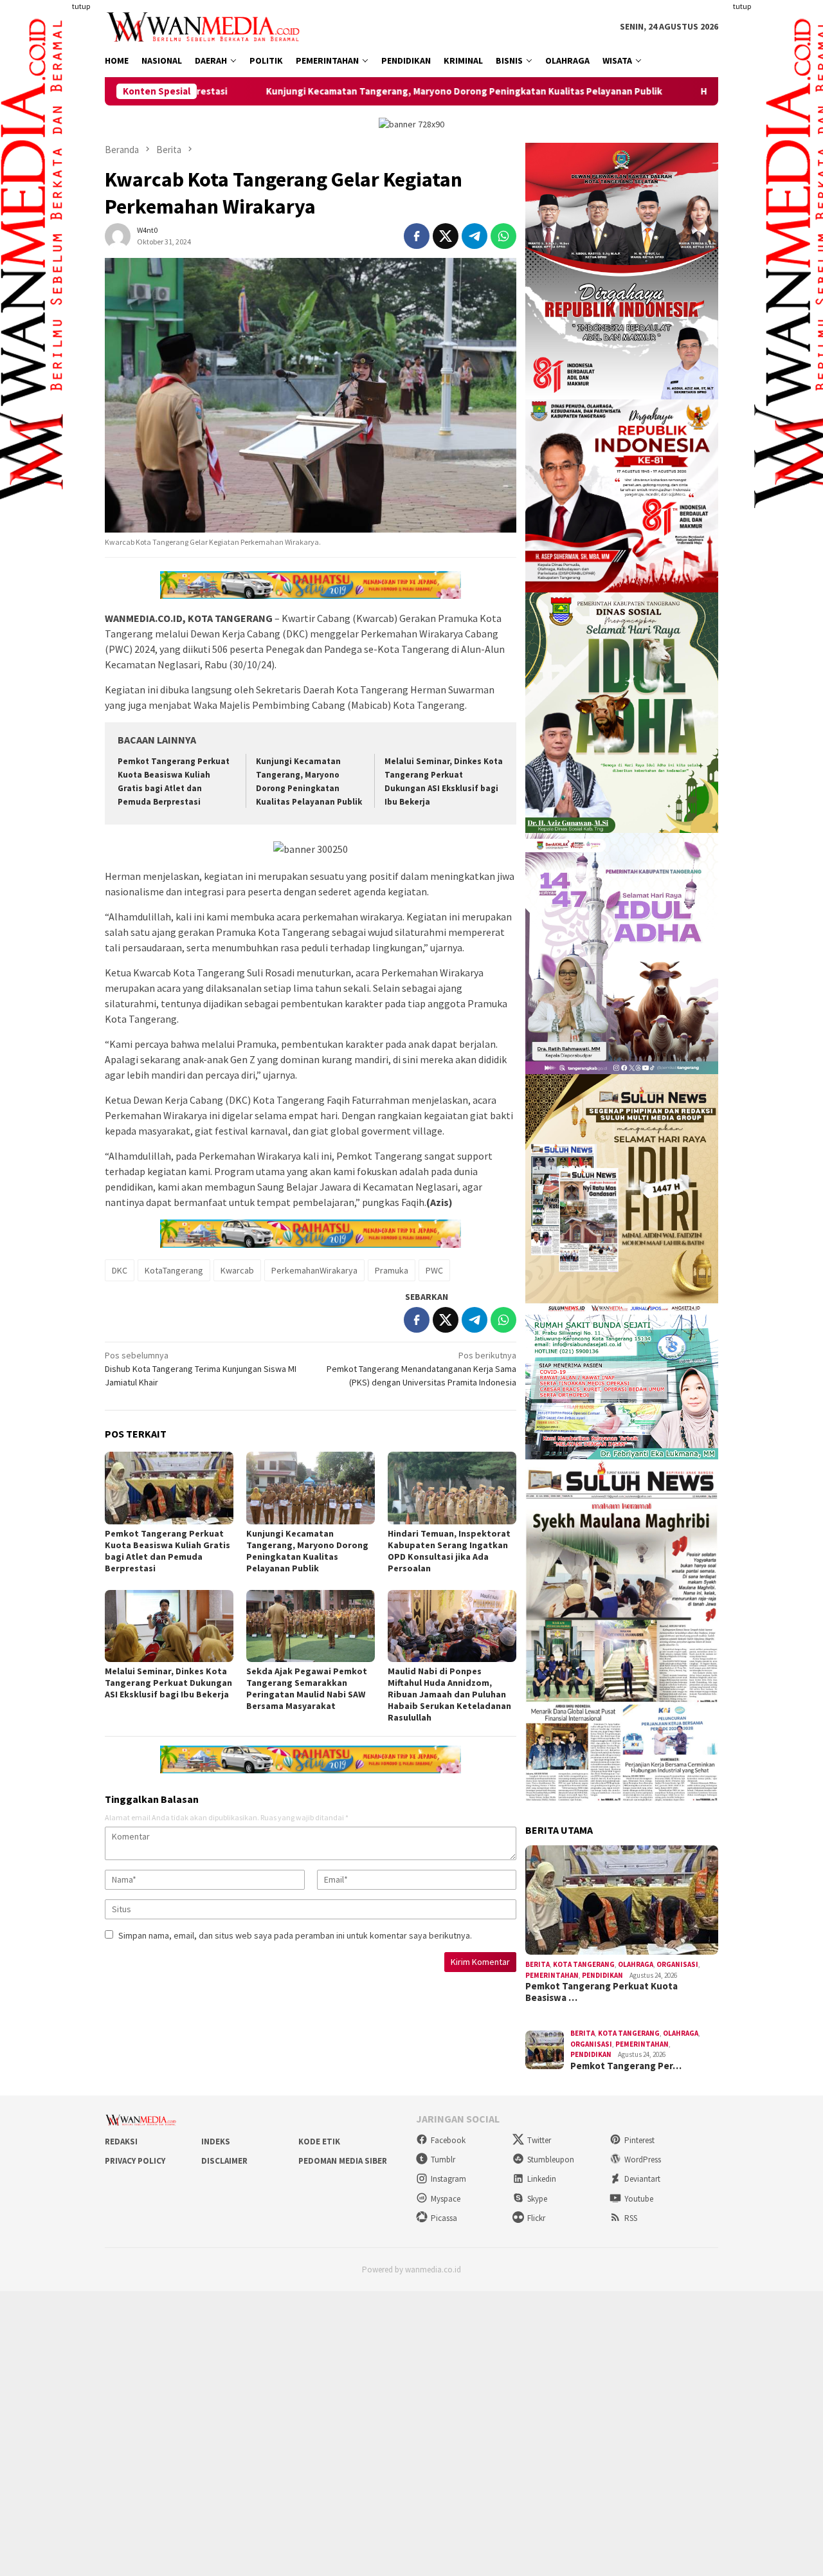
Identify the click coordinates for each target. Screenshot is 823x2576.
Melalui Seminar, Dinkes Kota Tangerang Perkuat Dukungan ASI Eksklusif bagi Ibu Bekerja (168, 1683)
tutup (81, 6)
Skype (537, 2199)
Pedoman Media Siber (343, 2161)
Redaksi (121, 2142)
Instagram (448, 2179)
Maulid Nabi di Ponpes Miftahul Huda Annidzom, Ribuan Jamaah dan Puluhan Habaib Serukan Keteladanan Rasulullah (449, 1694)
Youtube (639, 2199)
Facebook (448, 2140)
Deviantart (642, 2179)
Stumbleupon (551, 2160)
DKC (120, 1270)
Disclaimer (224, 2161)
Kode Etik (319, 2142)
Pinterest (639, 2140)
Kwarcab (237, 1270)
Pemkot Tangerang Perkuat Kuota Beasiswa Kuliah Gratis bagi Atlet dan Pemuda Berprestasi (167, 1551)
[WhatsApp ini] (503, 236)
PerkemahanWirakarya (314, 1270)
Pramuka (392, 1270)
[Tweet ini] (446, 236)
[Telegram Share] (475, 236)
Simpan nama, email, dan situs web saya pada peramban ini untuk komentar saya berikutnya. (295, 1935)
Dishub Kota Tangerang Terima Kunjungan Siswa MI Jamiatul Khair (201, 1369)
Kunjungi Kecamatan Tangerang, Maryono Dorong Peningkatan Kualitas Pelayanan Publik (327, 91)
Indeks (216, 2142)
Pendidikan (602, 1975)
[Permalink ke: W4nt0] (118, 235)
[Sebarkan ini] (417, 236)
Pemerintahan (552, 1975)
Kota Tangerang (584, 1964)
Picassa (444, 2218)
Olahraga (636, 1964)
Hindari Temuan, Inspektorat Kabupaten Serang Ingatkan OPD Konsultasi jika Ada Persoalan (449, 1551)
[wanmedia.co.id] (206, 26)
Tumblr (443, 2160)
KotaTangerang (174, 1270)
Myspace (446, 2199)
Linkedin (542, 2179)
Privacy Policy (135, 2161)
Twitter (539, 2140)
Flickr (536, 2218)
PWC (434, 1270)
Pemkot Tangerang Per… (626, 2066)
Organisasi (677, 1964)
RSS (631, 2218)
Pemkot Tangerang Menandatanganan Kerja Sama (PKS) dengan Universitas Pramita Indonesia (421, 1369)
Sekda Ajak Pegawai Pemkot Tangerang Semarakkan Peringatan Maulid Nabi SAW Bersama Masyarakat (307, 1688)
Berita (538, 1964)
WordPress (643, 2160)
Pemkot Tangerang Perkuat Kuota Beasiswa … (601, 1992)
